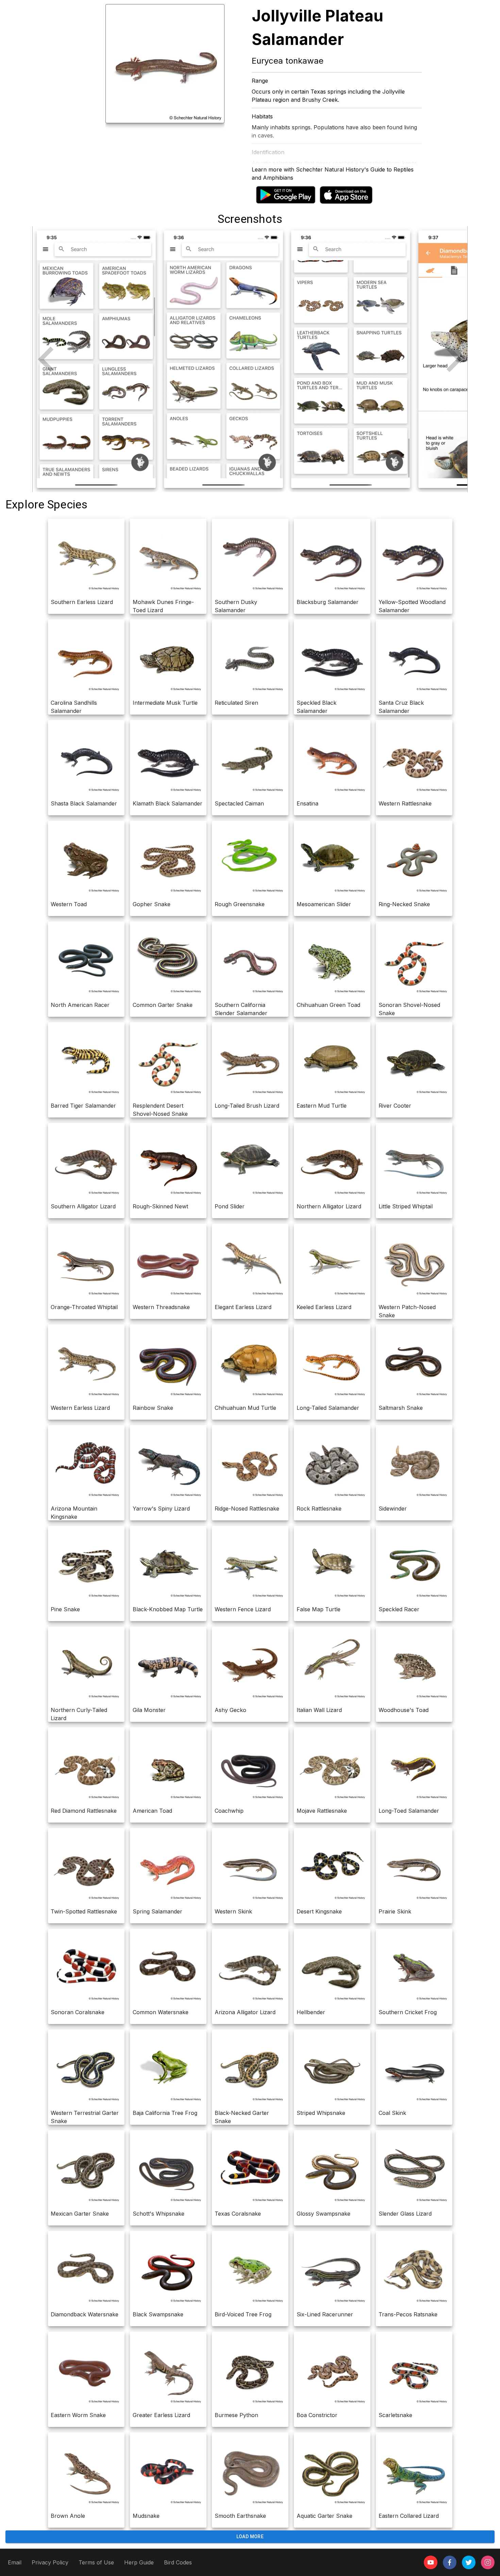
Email (15, 2562)
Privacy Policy (50, 2562)
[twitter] (469, 2562)
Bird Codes (178, 2562)
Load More (250, 2537)
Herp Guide (139, 2562)
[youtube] (431, 2562)
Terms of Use (96, 2562)
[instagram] (488, 2562)
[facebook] (450, 2562)
